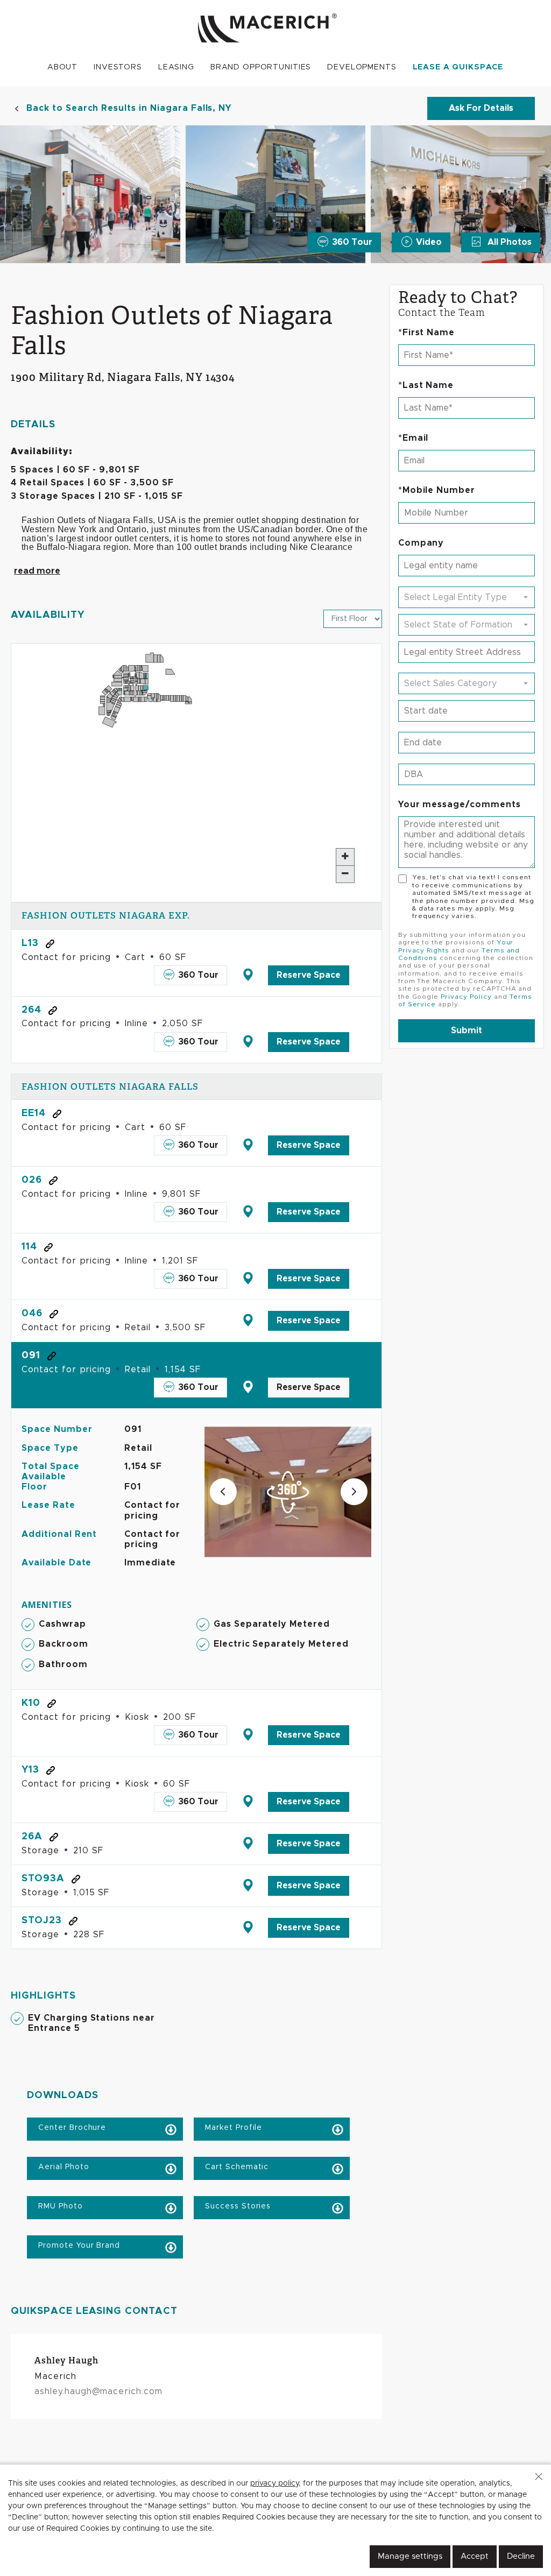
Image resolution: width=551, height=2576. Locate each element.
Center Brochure (71, 2128)
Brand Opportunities (261, 67)
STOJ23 (42, 1921)
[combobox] (467, 597)
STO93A (43, 1879)
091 (31, 1356)
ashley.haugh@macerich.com (98, 2391)
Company (421, 543)
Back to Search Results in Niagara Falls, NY (129, 108)
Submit (467, 1031)
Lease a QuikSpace (458, 67)
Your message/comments (460, 804)
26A (32, 1837)
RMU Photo (59, 2206)
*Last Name (426, 385)
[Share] (50, 943)
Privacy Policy (466, 997)
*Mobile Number (437, 490)
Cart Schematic (235, 2167)
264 (31, 1010)
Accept (475, 2556)
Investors (118, 67)
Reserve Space (309, 975)
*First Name (427, 333)
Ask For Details (481, 108)
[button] (539, 2476)
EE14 (34, 1113)
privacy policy (274, 2483)
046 (32, 1314)
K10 (31, 1703)
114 (29, 1247)
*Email (414, 438)
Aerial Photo (62, 2167)
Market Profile (232, 2128)
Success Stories (236, 2206)
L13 (30, 943)
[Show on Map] (248, 975)
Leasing (176, 67)
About (62, 67)
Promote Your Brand (78, 2246)
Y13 (30, 1770)
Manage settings (410, 2556)
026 (32, 1180)
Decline (521, 2556)
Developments (362, 67)
